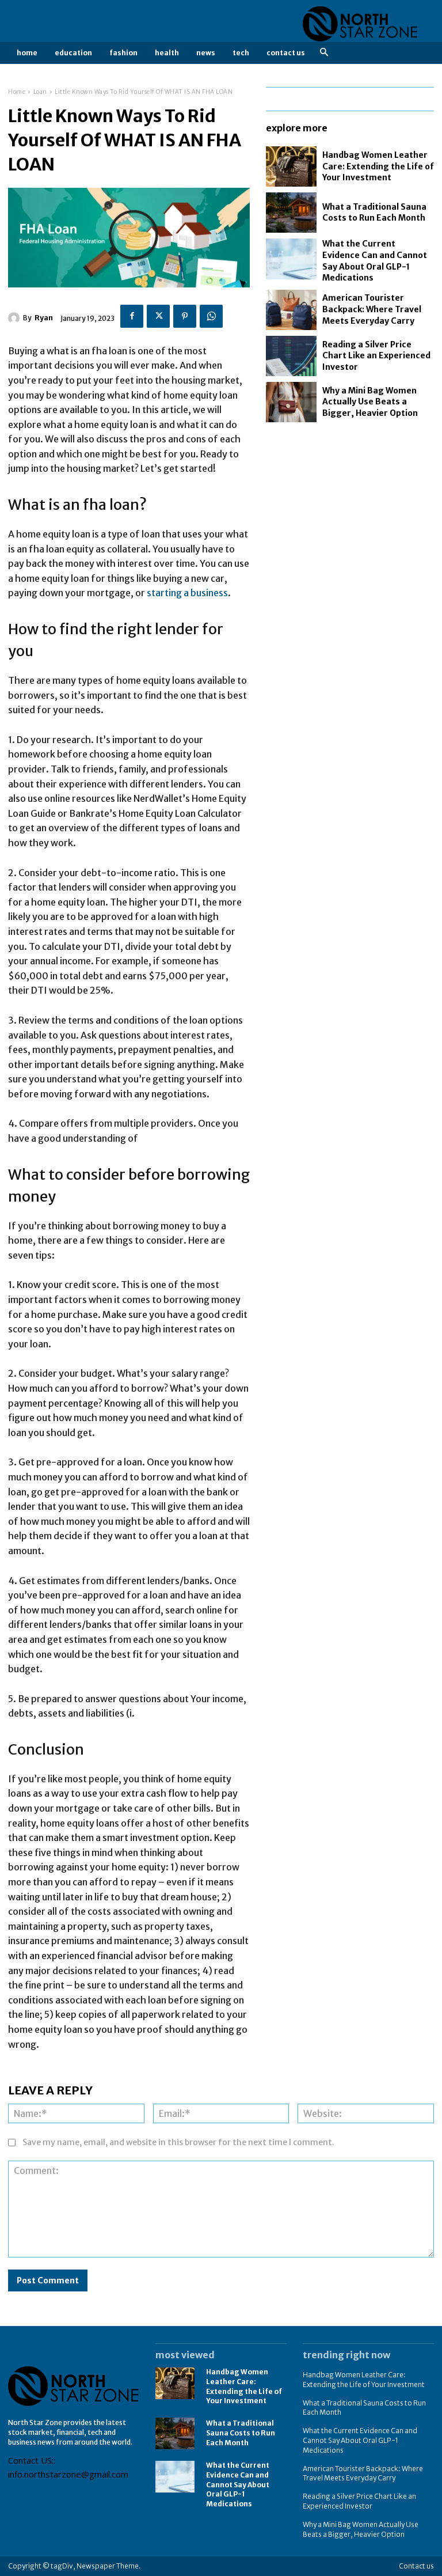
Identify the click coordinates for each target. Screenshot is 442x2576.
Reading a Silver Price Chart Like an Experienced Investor (376, 356)
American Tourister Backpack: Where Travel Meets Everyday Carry (372, 309)
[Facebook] (132, 316)
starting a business (187, 593)
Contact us (416, 2566)
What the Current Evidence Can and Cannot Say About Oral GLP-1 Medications (238, 2484)
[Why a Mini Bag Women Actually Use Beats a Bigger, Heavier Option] (291, 402)
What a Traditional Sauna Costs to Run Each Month (374, 213)
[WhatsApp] (211, 316)
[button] (324, 53)
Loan (40, 92)
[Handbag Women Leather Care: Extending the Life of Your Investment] (291, 166)
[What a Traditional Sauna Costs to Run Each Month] (291, 213)
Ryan (44, 318)
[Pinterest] (185, 316)
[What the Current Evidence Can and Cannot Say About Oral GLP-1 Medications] (291, 259)
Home (17, 92)
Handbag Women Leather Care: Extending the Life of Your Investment (378, 166)
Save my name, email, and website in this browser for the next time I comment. (178, 2142)
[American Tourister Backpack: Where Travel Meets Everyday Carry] (291, 310)
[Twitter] (158, 316)
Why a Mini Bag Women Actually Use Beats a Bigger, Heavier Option (370, 402)
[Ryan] (16, 318)
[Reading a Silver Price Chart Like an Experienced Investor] (291, 356)
